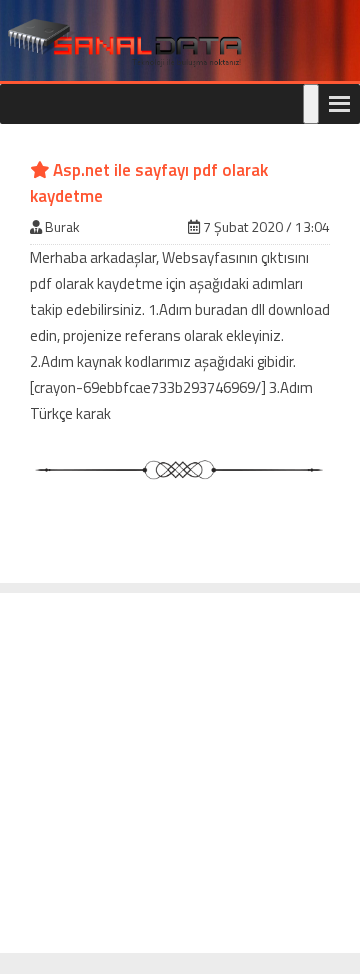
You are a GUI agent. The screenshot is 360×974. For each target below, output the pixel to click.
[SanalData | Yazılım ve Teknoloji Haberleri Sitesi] (122, 43)
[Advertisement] (180, 773)
